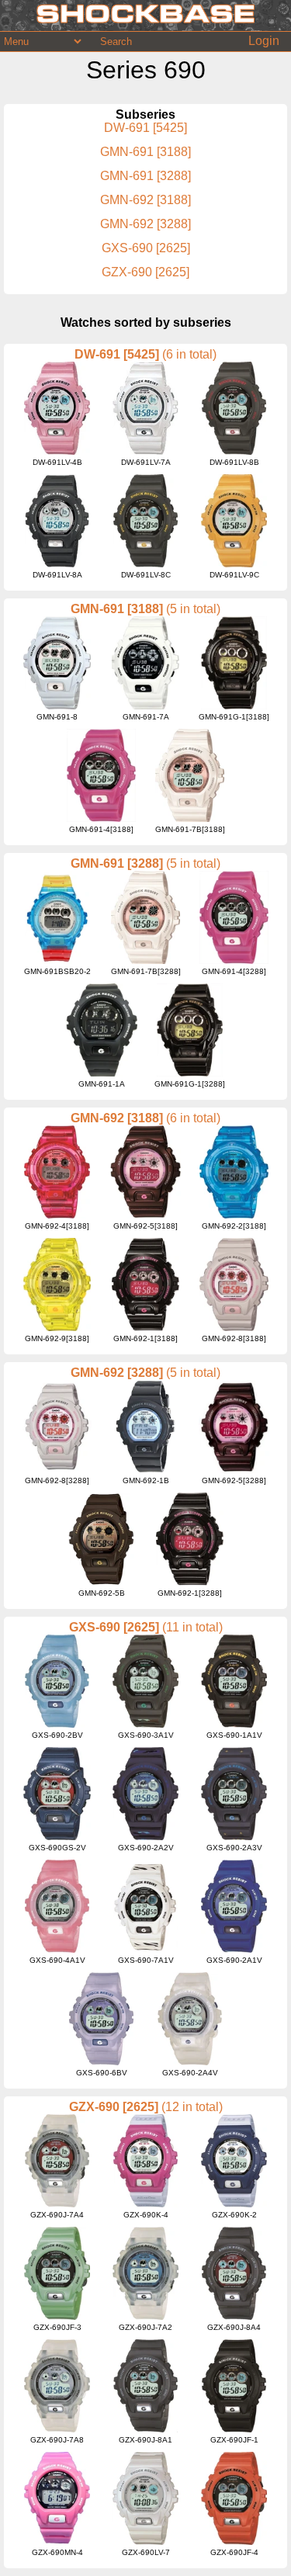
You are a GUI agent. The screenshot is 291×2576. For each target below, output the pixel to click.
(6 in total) (189, 354)
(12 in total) (192, 2107)
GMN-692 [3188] (145, 200)
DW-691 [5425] (145, 128)
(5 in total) (193, 609)
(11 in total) (192, 1627)
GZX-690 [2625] (145, 272)
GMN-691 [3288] (145, 176)
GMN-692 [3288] (145, 224)
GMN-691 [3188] (145, 152)
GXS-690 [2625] (146, 248)
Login (264, 41)
